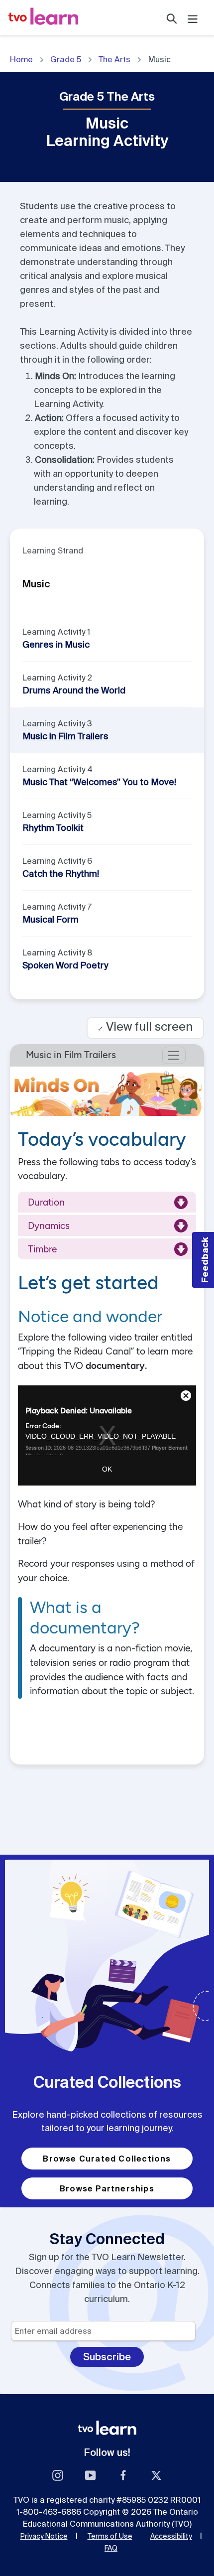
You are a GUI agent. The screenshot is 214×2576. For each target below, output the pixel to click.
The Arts (114, 59)
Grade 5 (66, 59)
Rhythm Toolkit (53, 828)
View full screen (145, 1026)
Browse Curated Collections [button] (107, 2159)
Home (21, 59)
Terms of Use (110, 2536)
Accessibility (171, 2536)
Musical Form (51, 919)
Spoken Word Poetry (65, 965)
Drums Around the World (74, 690)
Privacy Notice (44, 2536)
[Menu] (193, 18)
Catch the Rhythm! (61, 874)
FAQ (111, 2548)
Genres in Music (56, 644)
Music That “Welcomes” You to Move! (99, 782)
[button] (203, 1260)
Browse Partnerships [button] (107, 2188)
